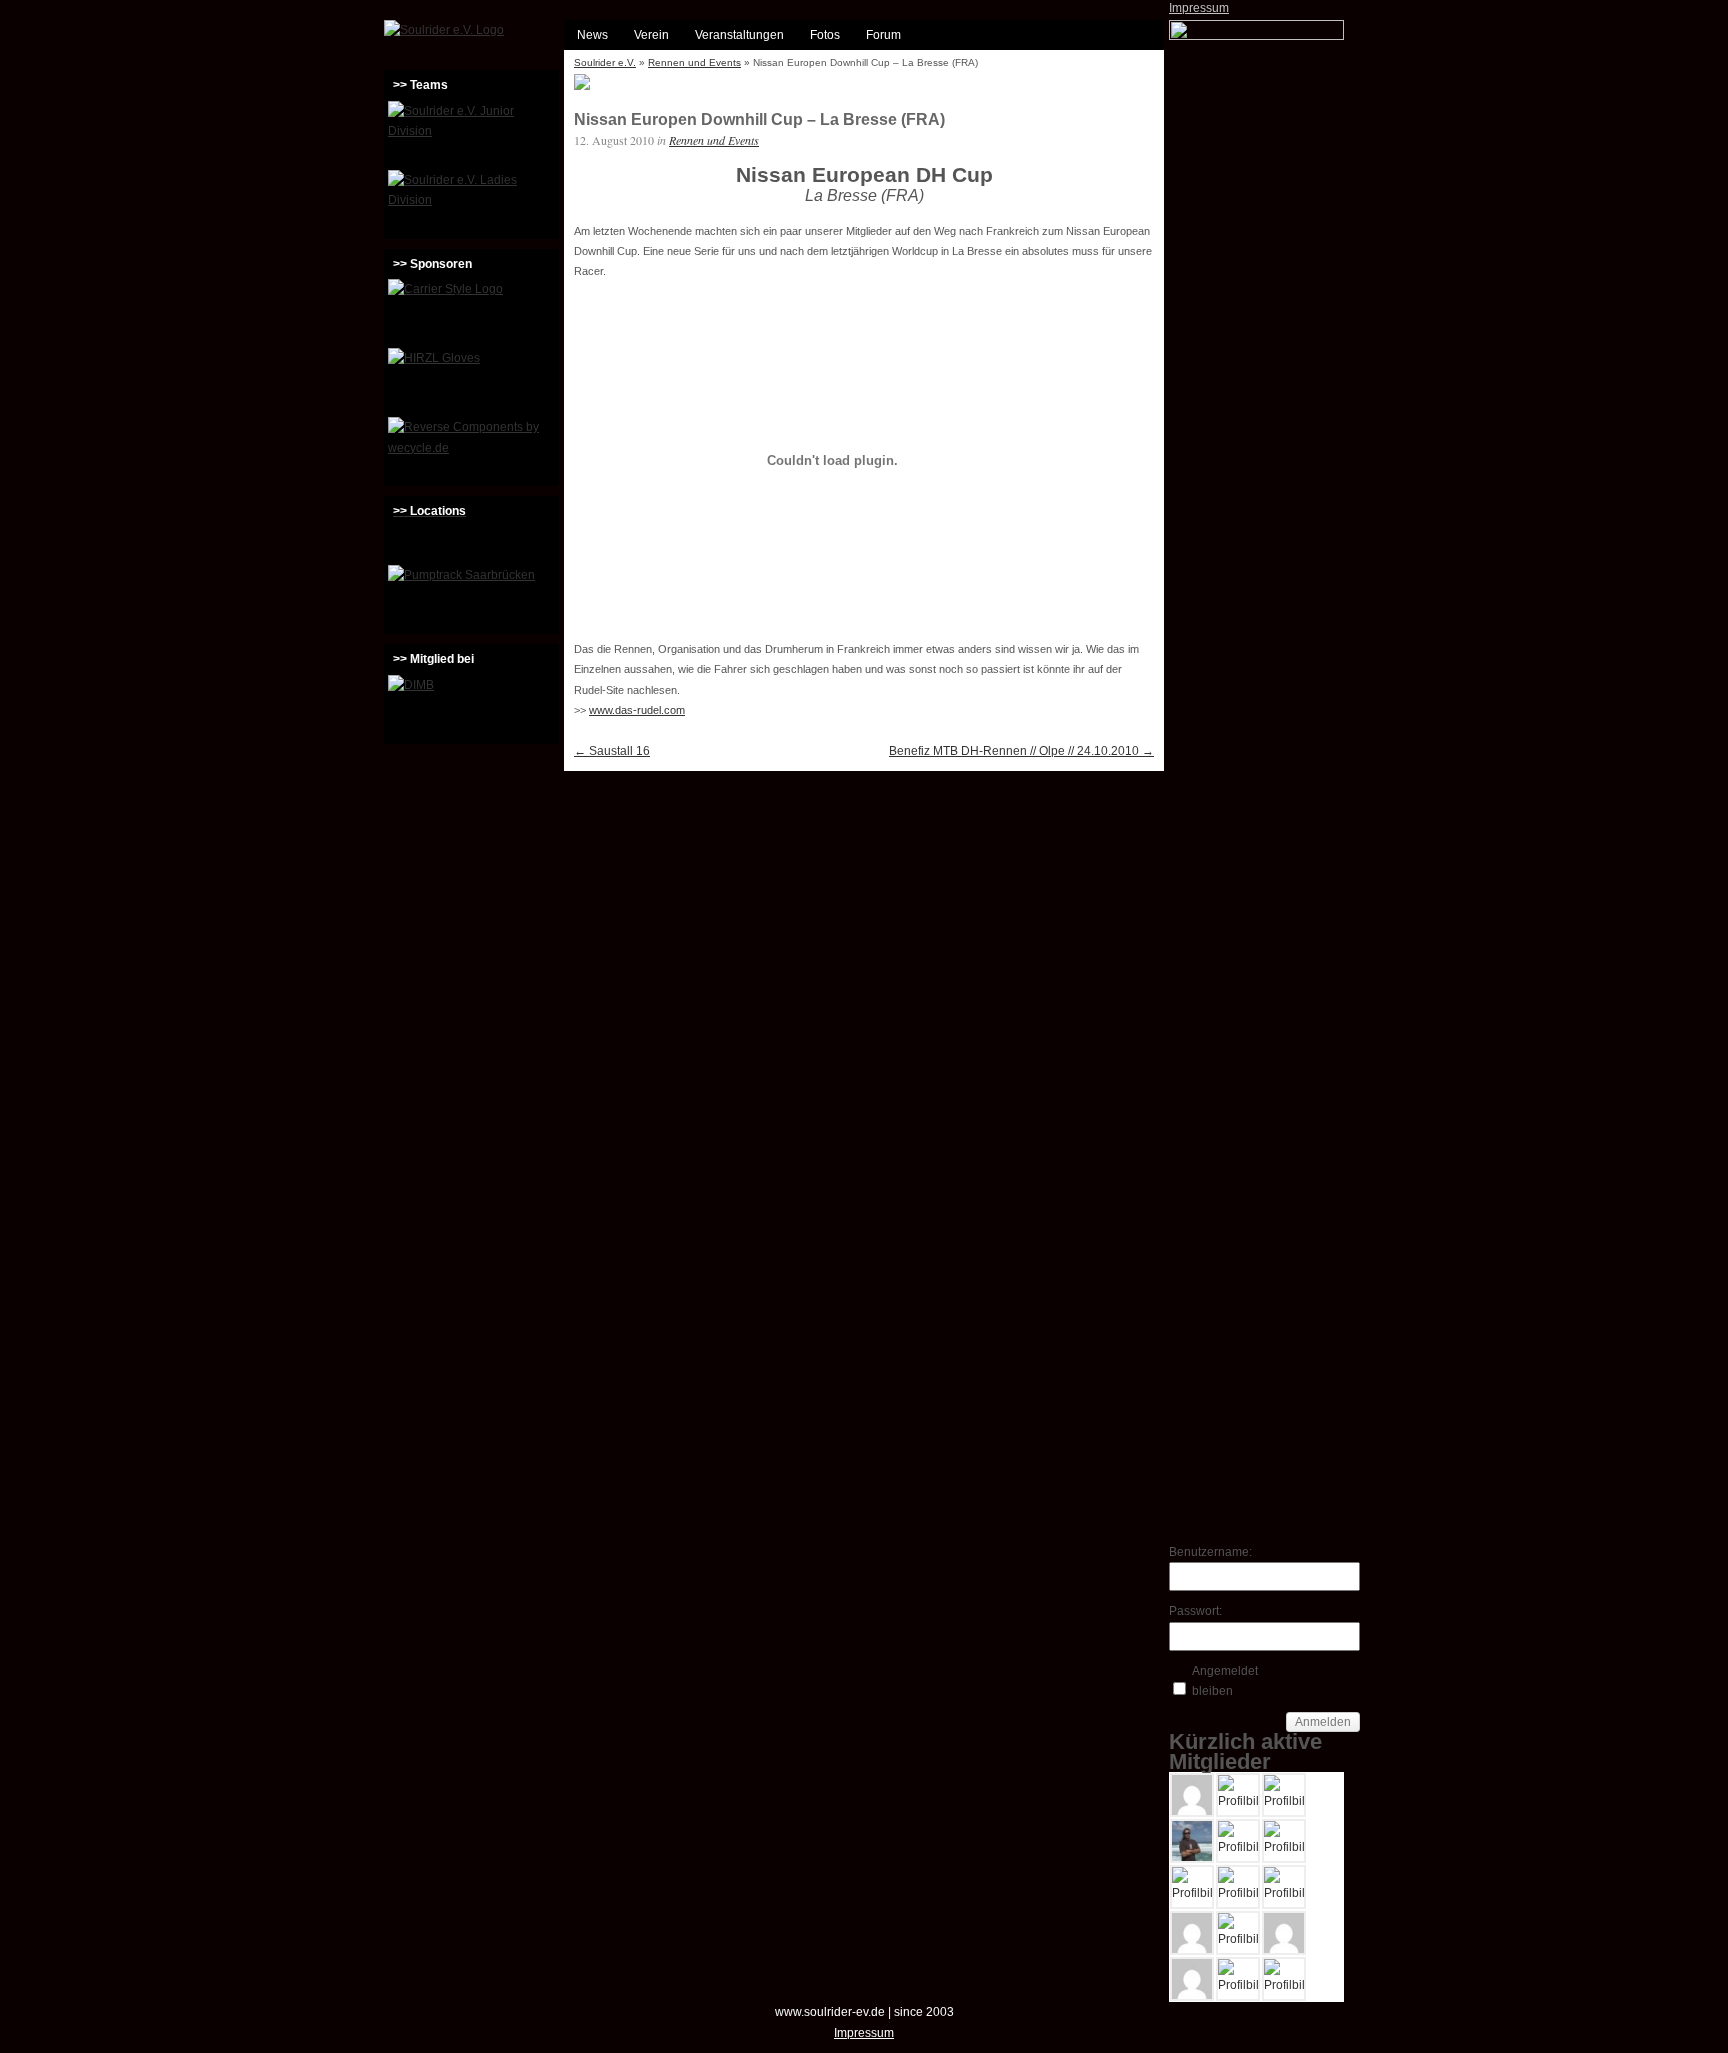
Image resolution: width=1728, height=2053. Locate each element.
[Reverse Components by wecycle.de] (471, 449)
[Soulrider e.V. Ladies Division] (471, 202)
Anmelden (1323, 1722)
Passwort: (1195, 1611)
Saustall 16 (612, 751)
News (592, 35)
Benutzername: (1204, 1552)
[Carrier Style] (471, 311)
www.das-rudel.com (637, 710)
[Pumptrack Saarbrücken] (471, 597)
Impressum (1199, 8)
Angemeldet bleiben (1225, 1681)
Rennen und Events (694, 62)
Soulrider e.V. (605, 62)
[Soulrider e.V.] (444, 30)
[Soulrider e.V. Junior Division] (471, 133)
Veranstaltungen (739, 35)
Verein (651, 35)
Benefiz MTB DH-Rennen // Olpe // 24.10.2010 (1021, 751)
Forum (883, 35)
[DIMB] (471, 707)
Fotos (825, 35)
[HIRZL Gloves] (471, 380)
